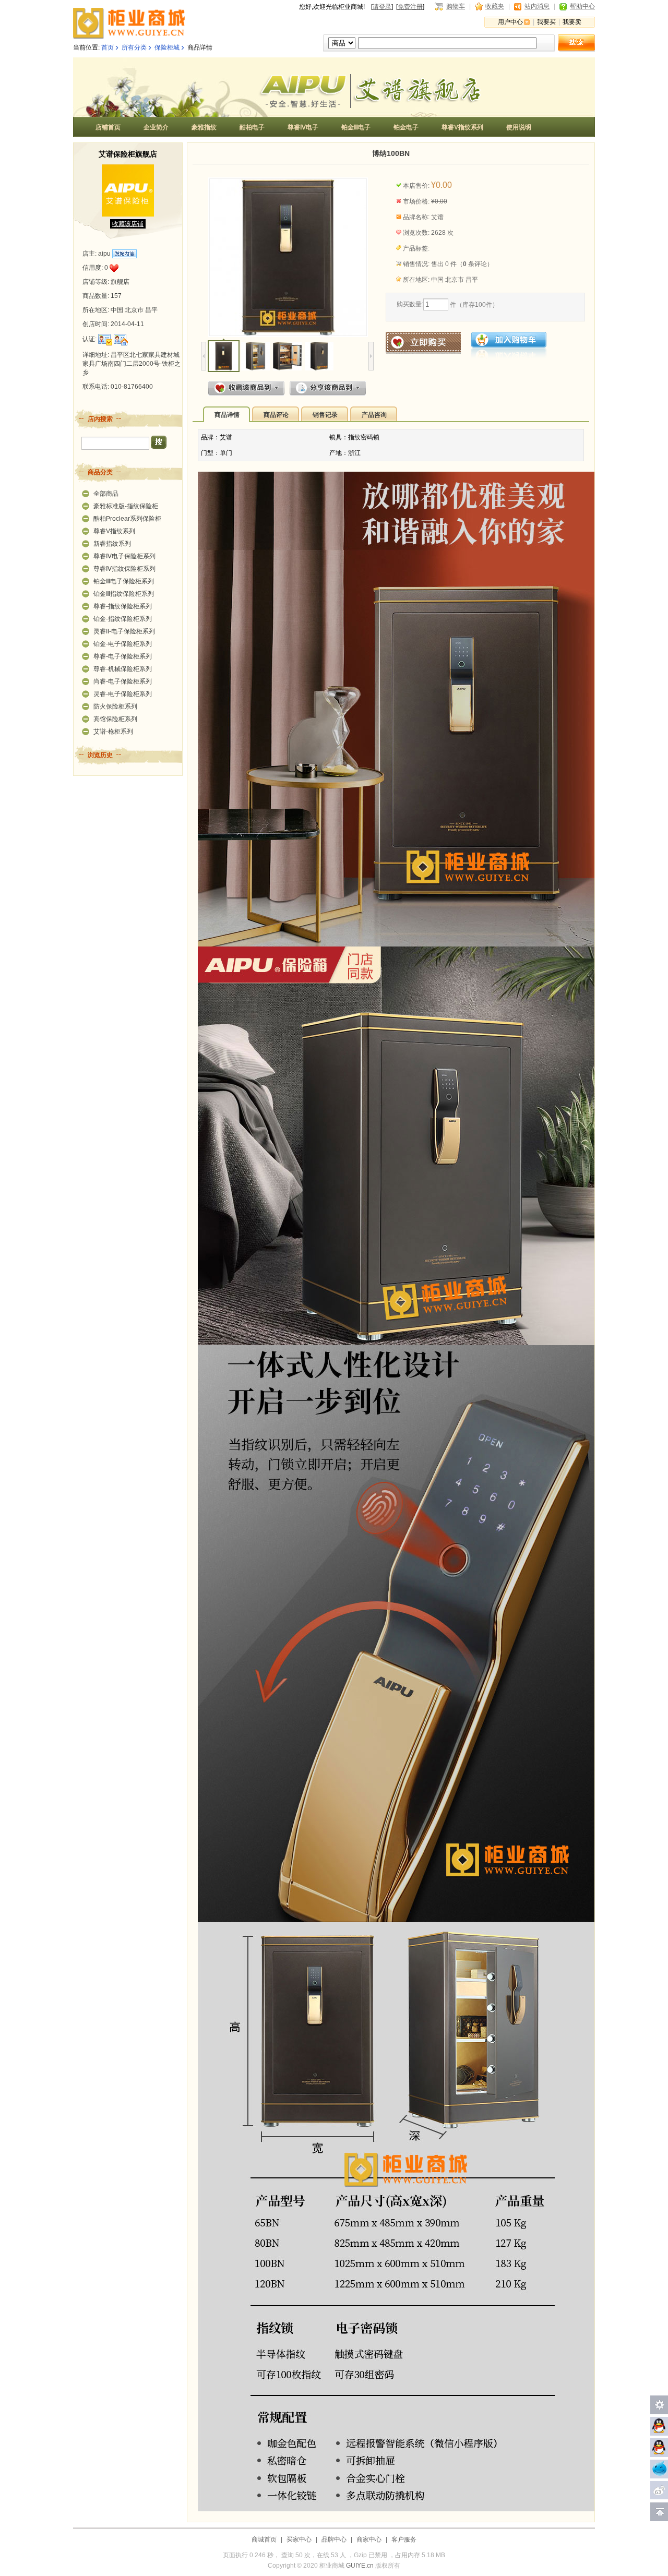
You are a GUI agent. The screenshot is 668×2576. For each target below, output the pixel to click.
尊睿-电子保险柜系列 (123, 656)
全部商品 (106, 494)
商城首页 (264, 2539)
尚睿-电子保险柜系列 (123, 681)
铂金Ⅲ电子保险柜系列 (124, 581)
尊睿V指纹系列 (114, 531)
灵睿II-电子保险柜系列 (124, 631)
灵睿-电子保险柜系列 (123, 694)
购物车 (456, 6)
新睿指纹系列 (112, 544)
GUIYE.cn (360, 2566)
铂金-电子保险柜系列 (123, 644)
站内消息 (537, 6)
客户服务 (404, 2539)
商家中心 (369, 2539)
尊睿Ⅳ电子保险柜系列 (124, 556)
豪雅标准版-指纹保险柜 (126, 506)
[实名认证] (105, 340)
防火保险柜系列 (115, 706)
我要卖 (572, 22)
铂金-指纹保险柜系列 (123, 619)
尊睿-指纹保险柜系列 (123, 606)
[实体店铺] (121, 340)
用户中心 (510, 22)
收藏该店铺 (128, 224)
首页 (108, 47)
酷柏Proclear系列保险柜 (127, 519)
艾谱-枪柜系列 (113, 732)
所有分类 (134, 47)
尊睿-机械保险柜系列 (123, 669)
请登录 (382, 7)
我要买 (546, 22)
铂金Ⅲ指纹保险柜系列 (124, 594)
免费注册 (410, 7)
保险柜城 (167, 47)
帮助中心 (582, 6)
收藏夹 (495, 6)
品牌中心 (334, 2539)
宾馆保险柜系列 (115, 719)
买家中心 (299, 2539)
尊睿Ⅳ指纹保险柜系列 (124, 569)
